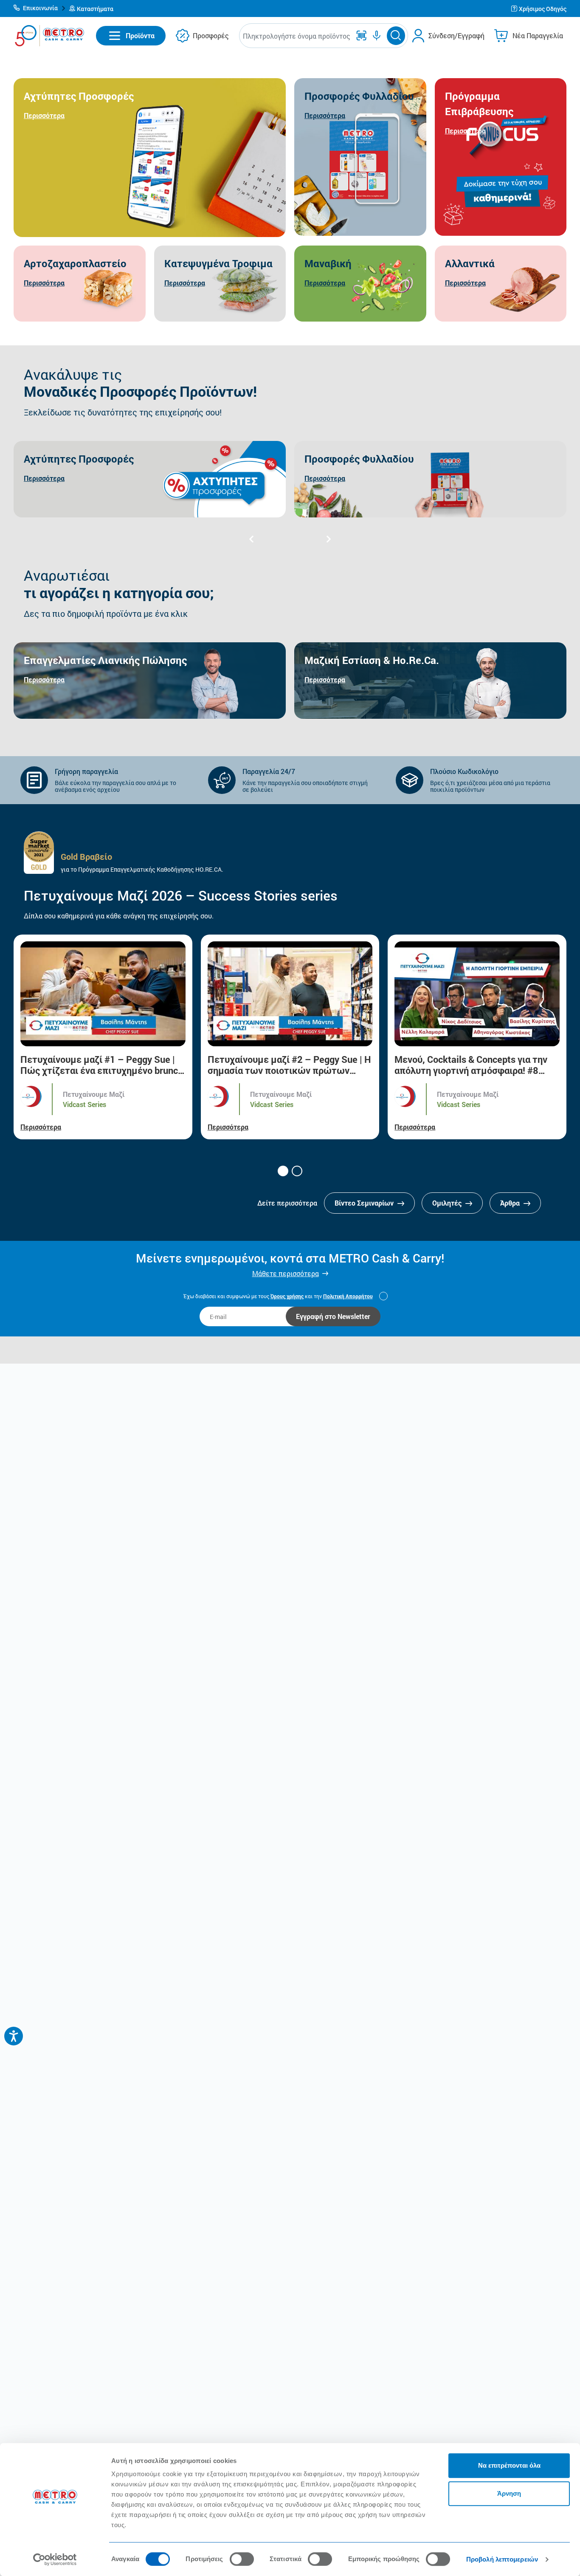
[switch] (242, 2559)
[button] (40, 8)
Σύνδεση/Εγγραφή (456, 35)
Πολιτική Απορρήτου (348, 1296)
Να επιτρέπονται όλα (509, 2465)
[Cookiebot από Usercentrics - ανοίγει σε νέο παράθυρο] (55, 2559)
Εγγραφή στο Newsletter (333, 1316)
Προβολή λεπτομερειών (502, 2559)
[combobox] (297, 36)
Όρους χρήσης (287, 1296)
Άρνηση (509, 2493)
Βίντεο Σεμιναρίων (365, 1203)
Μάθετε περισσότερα (286, 1273)
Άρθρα (511, 1203)
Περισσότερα (41, 1127)
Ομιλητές (448, 1203)
